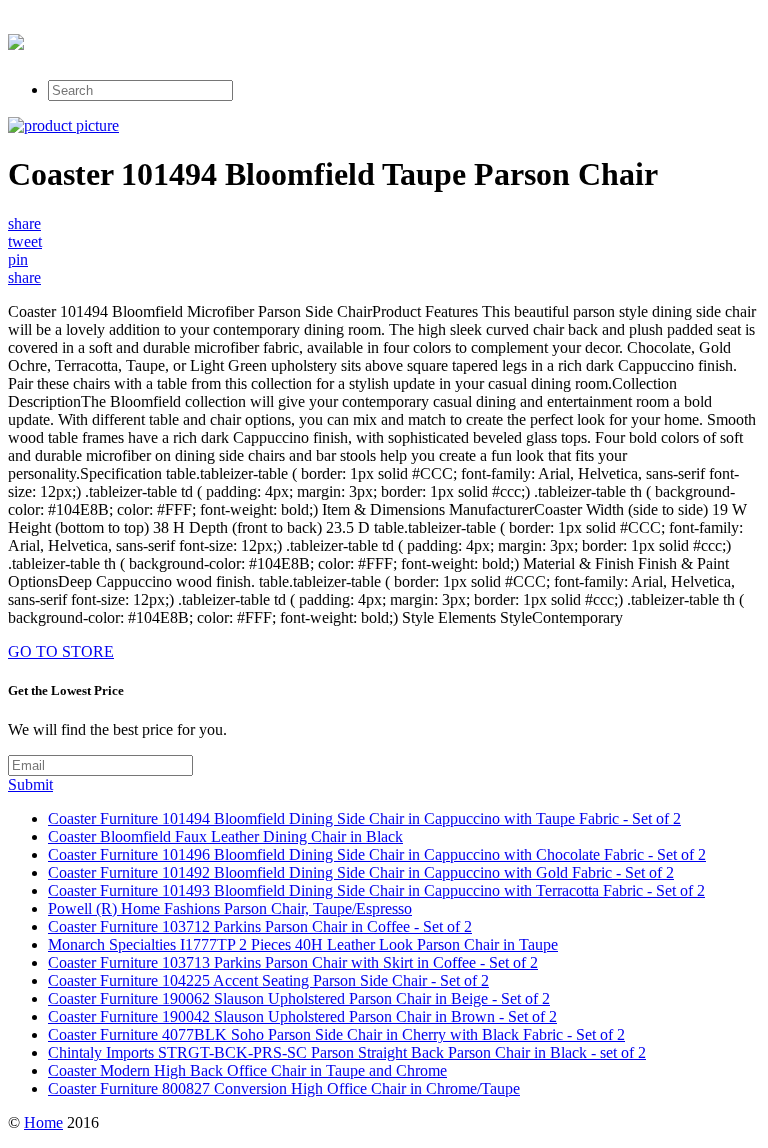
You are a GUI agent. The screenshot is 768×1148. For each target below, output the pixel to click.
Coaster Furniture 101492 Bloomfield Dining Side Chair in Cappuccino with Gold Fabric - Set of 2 (361, 872)
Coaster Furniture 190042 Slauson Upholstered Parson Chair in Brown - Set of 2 (302, 1016)
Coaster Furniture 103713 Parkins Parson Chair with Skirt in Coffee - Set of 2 (293, 962)
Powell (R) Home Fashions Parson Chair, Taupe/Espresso (230, 908)
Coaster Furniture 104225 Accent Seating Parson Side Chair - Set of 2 (268, 980)
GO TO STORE (61, 651)
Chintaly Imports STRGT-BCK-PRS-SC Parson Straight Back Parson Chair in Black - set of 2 (347, 1052)
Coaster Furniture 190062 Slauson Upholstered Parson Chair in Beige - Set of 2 (299, 998)
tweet (25, 241)
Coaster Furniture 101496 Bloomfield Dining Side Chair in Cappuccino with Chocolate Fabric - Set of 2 (377, 854)
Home (43, 1122)
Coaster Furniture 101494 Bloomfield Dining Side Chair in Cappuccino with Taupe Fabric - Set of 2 (364, 818)
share (24, 223)
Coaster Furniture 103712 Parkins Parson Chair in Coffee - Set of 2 (260, 926)
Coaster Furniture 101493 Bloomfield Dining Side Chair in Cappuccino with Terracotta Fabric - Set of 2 (376, 890)
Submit (30, 784)
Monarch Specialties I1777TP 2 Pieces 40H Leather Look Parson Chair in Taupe (303, 944)
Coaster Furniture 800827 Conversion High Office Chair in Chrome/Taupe (284, 1088)
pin (18, 259)
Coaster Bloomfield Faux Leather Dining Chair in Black (225, 836)
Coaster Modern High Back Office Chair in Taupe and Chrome (247, 1070)
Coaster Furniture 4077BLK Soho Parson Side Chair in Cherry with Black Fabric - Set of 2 (336, 1034)
